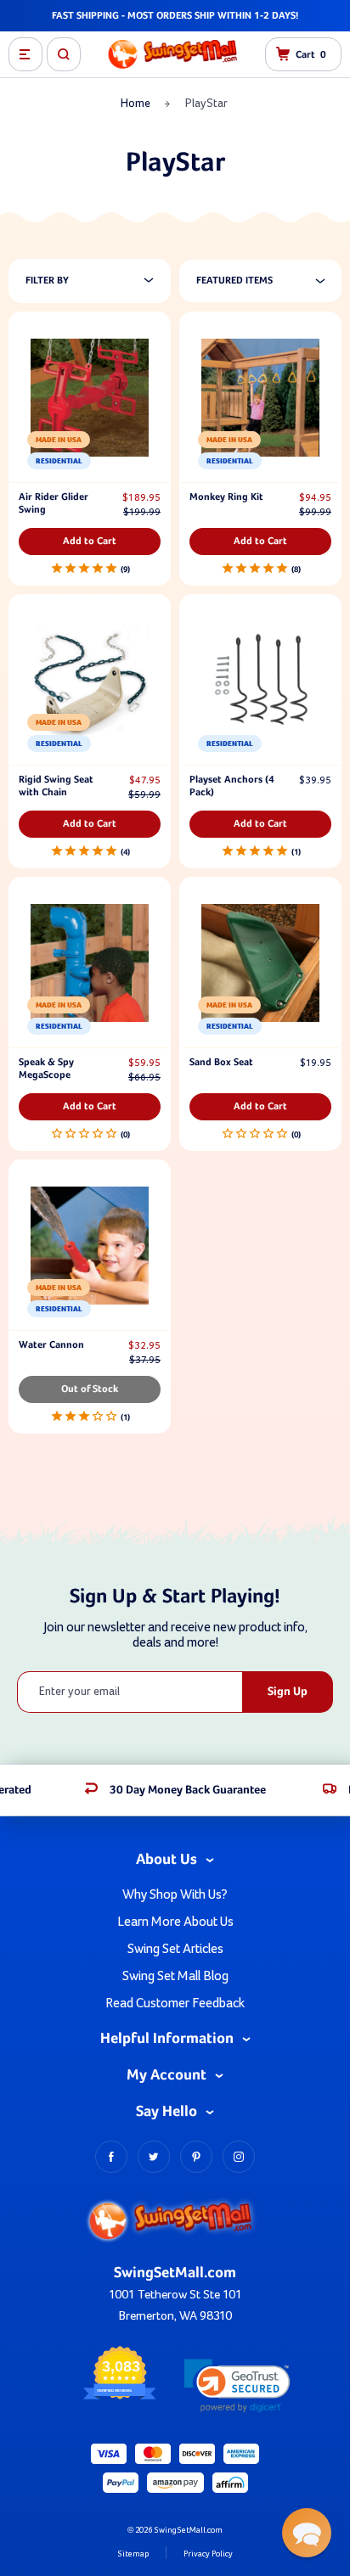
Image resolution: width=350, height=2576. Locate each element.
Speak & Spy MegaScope (46, 1069)
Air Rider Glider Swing (54, 504)
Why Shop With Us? (175, 1894)
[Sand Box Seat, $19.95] (260, 963)
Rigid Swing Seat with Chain (56, 786)
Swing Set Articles (175, 1949)
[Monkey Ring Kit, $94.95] (260, 398)
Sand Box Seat (221, 1063)
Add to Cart (90, 542)
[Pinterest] (196, 2157)
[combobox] (269, 281)
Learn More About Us (175, 1922)
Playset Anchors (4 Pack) (232, 786)
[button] (237, 2385)
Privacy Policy (208, 2554)
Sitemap (133, 2554)
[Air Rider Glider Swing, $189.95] (90, 398)
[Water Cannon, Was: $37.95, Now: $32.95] (90, 1246)
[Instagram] (239, 2157)
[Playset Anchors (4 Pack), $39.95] (260, 680)
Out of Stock (90, 1389)
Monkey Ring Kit (226, 497)
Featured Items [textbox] (234, 281)
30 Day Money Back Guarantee (188, 1790)
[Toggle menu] (25, 54)
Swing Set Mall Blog (175, 1976)
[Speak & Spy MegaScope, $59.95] (90, 963)
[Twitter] (154, 2157)
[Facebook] (111, 2157)
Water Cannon (51, 1345)
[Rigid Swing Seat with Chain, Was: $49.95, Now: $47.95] (90, 680)
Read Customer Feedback (175, 2003)
